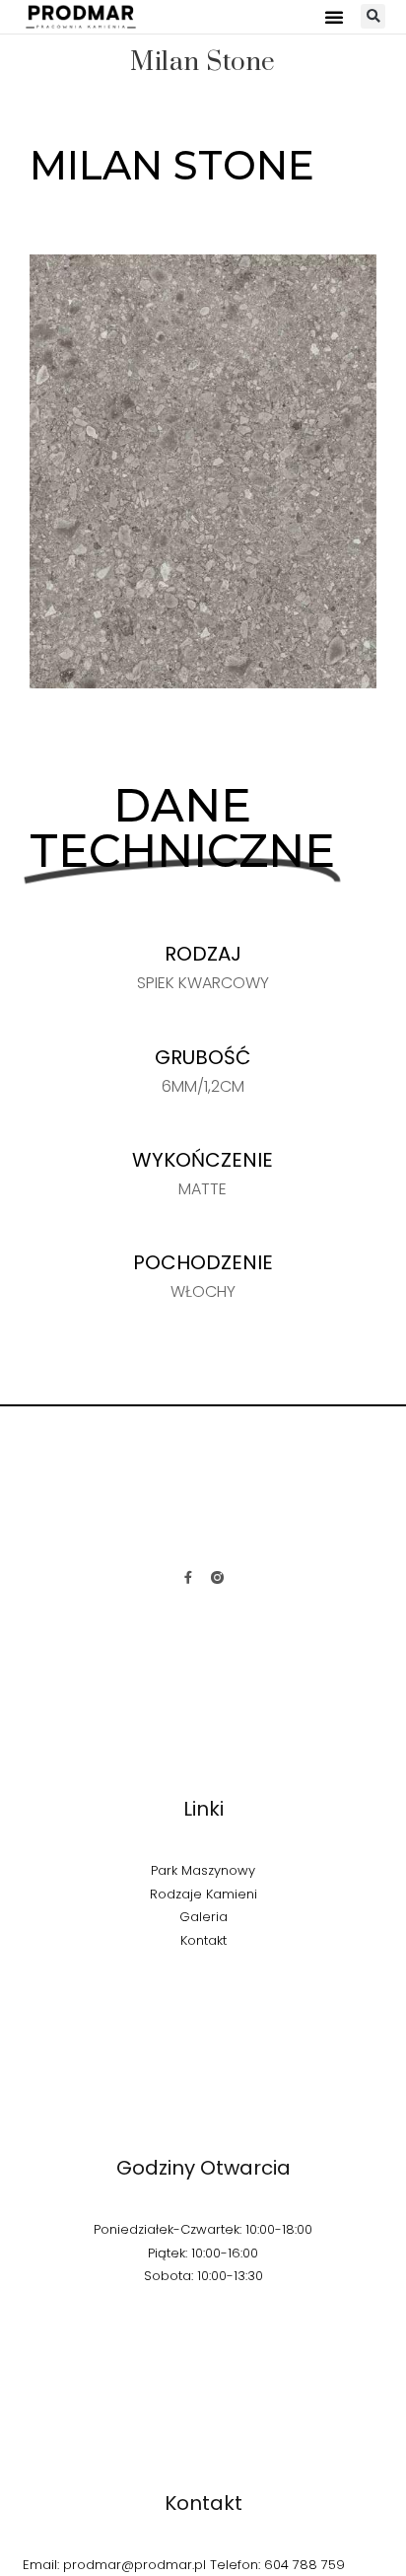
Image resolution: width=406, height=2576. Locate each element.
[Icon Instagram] (217, 1577)
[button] (335, 17)
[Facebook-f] (189, 1577)
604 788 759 (304, 2565)
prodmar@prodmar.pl (135, 2565)
